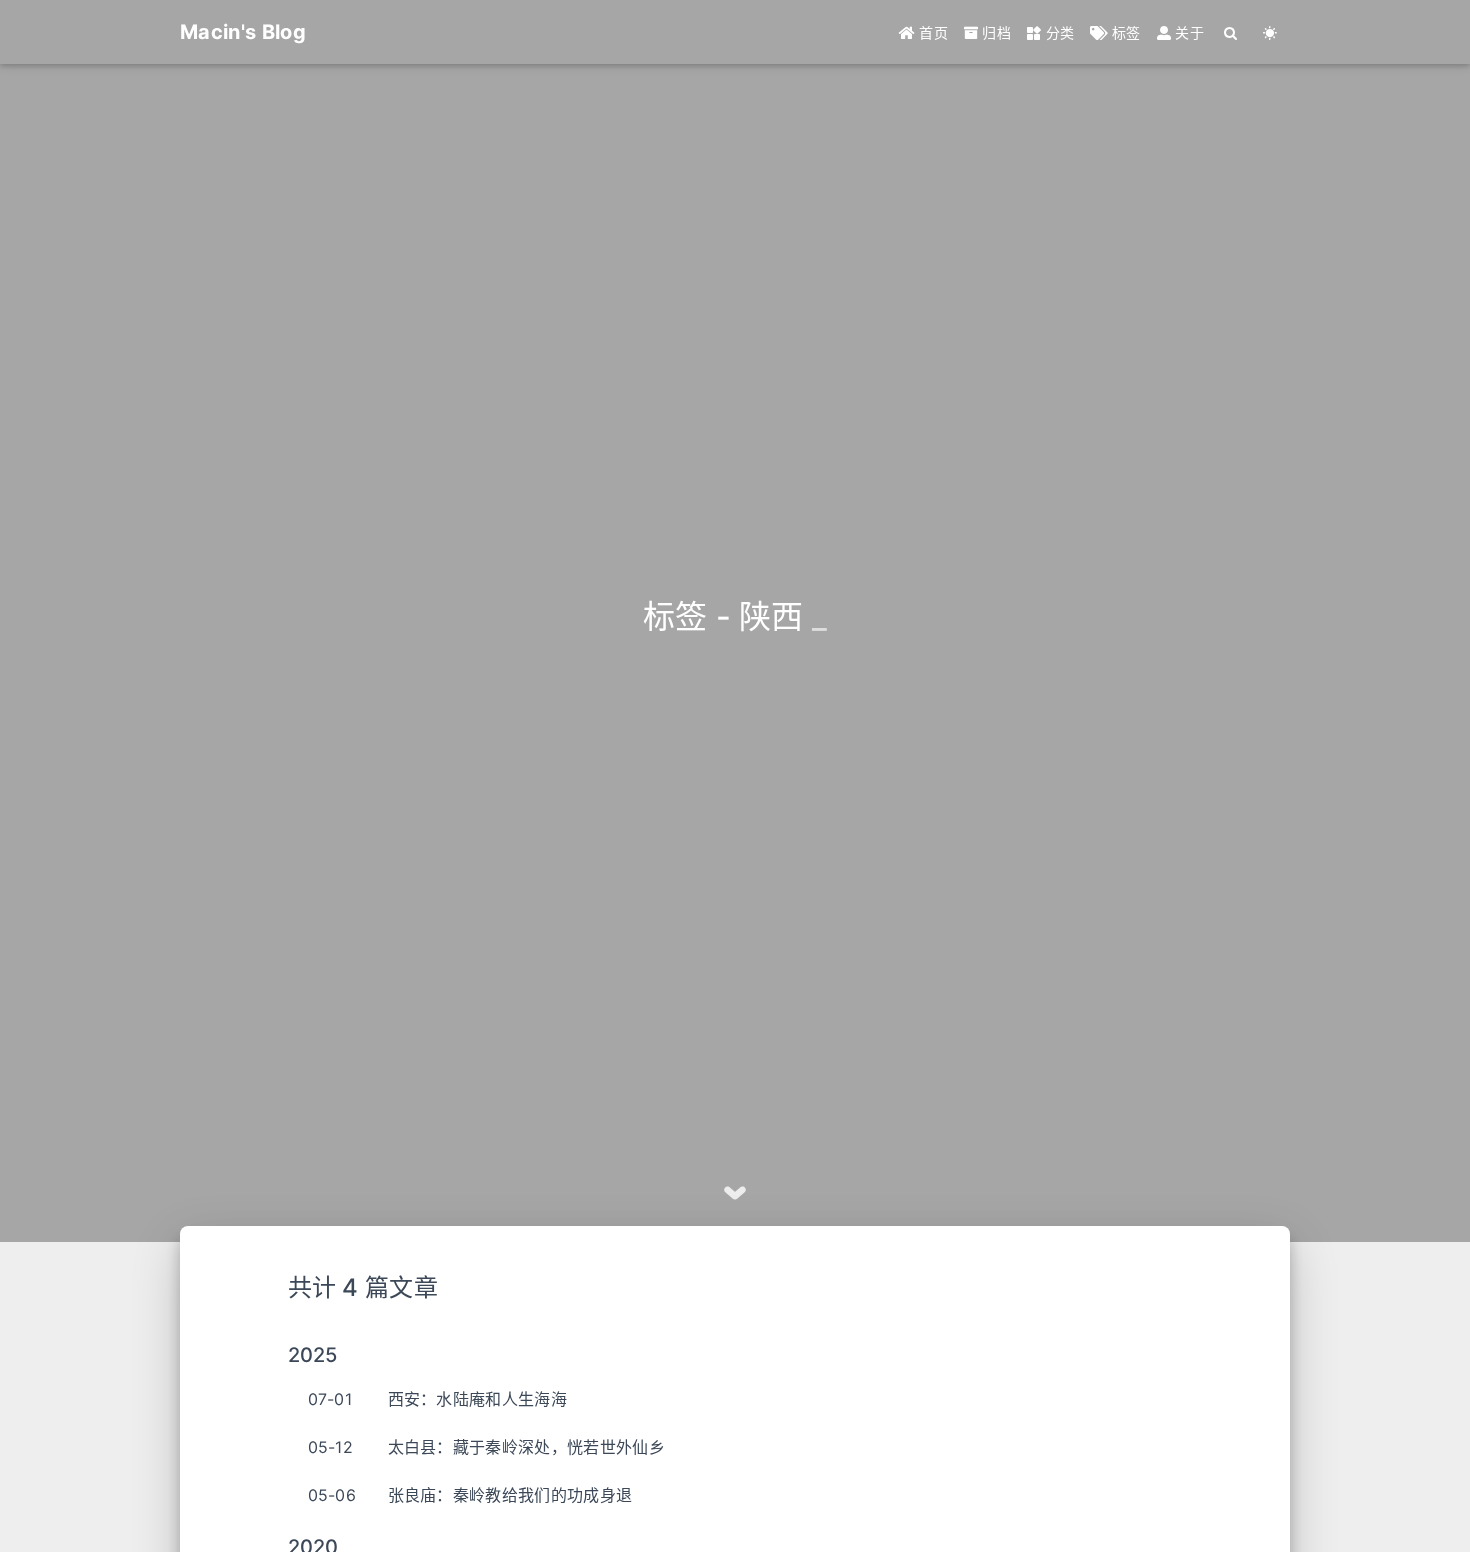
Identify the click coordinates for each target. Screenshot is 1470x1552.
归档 (994, 32)
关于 (1187, 32)
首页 (931, 32)
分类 (1057, 32)
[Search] (1231, 32)
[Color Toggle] (1270, 32)
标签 (1124, 32)
